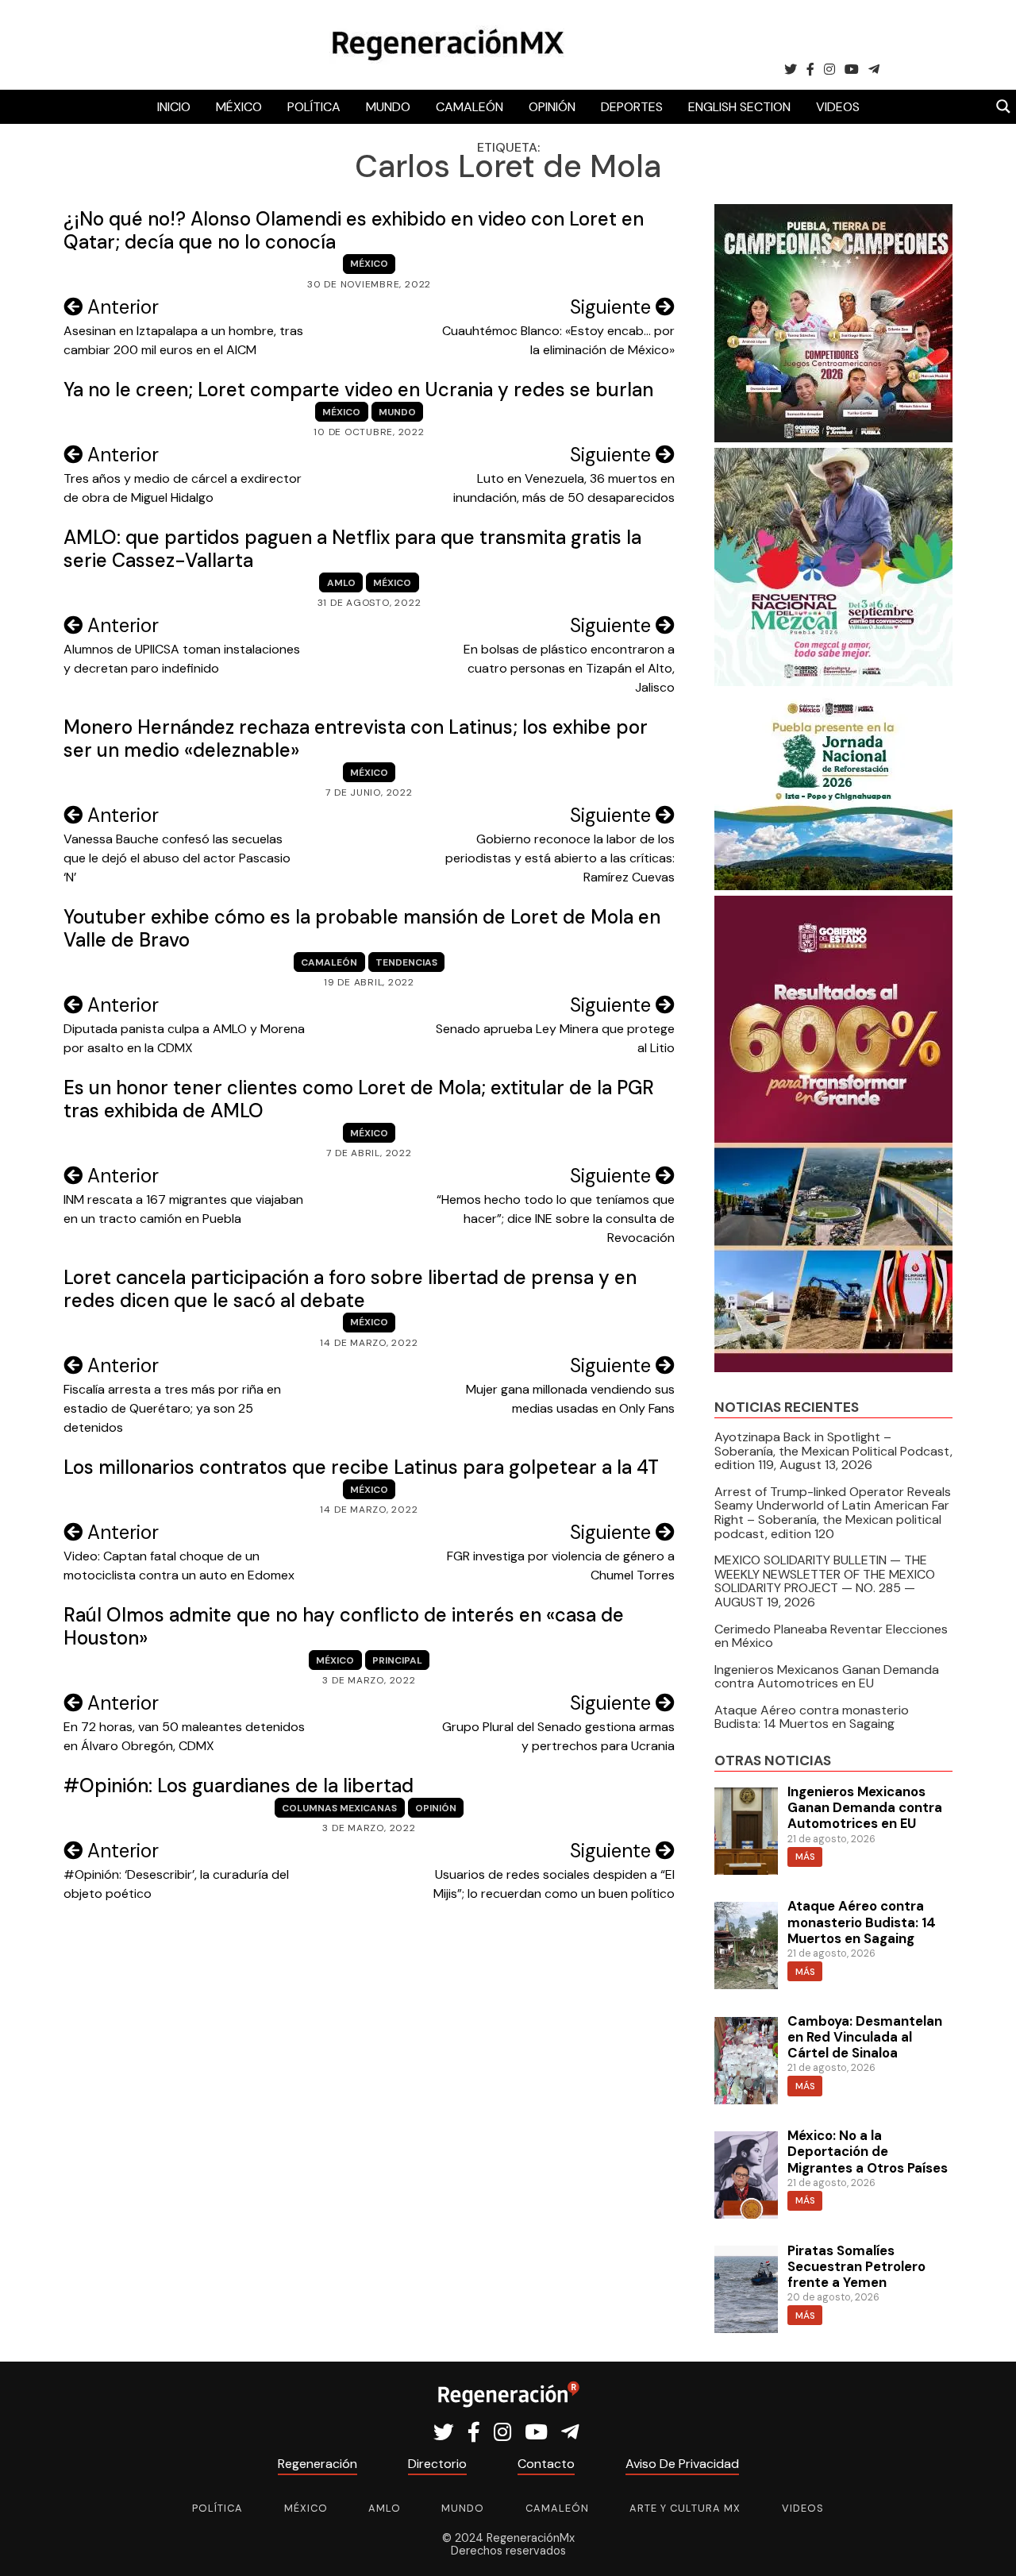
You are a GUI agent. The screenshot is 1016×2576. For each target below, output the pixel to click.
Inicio (174, 107)
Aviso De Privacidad (682, 2464)
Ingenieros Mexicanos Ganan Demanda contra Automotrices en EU (827, 1677)
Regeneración (317, 2464)
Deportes (632, 107)
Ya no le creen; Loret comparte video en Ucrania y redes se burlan (358, 389)
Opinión (552, 107)
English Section (739, 107)
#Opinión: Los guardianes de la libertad (239, 1785)
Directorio (437, 2464)
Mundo (388, 107)
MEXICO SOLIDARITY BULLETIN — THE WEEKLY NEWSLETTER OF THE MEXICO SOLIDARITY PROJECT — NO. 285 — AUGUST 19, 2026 (825, 1581)
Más (805, 1857)
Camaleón (470, 107)
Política (314, 107)
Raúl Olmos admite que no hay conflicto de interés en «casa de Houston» (344, 1626)
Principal (397, 1660)
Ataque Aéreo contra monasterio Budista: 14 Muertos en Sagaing (812, 1717)
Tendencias (406, 962)
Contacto (546, 2464)
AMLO (341, 583)
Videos (838, 107)
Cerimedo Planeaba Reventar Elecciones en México (831, 1636)
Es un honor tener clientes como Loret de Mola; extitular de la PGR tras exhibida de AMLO (359, 1099)
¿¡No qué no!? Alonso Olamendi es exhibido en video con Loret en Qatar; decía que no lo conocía (354, 230)
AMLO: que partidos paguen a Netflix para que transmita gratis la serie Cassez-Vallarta (352, 549)
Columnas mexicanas (339, 1808)
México (239, 107)
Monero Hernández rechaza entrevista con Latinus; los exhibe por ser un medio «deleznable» (356, 738)
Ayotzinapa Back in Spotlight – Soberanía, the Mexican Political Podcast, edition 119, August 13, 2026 (833, 1451)
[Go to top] (986, 2545)
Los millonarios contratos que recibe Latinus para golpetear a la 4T (361, 1467)
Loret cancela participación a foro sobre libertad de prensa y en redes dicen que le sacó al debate (350, 1289)
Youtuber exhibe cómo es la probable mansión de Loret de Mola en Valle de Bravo (362, 928)
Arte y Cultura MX (685, 2508)
